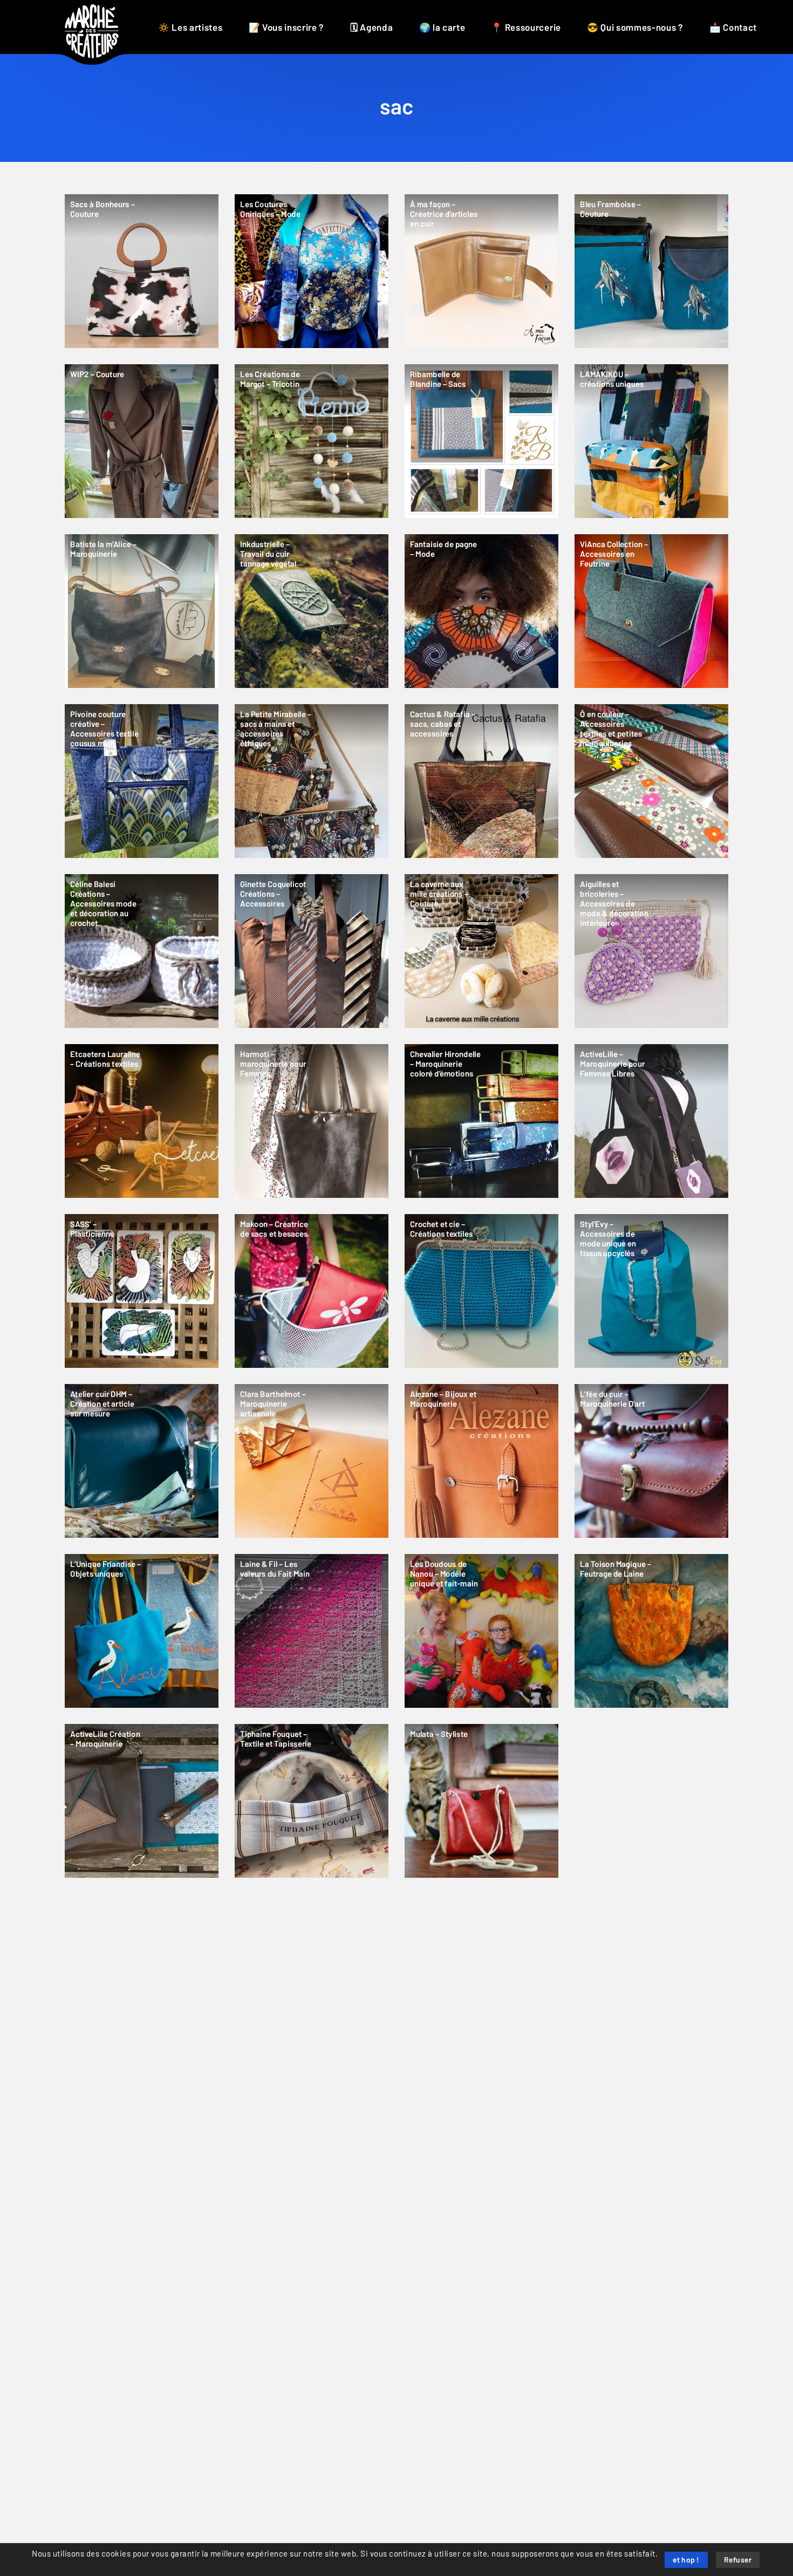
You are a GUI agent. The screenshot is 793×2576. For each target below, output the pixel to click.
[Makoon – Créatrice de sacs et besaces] (312, 1291)
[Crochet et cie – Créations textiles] (481, 1291)
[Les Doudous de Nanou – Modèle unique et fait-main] (481, 1631)
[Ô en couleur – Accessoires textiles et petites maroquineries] (651, 781)
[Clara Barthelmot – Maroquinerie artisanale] (312, 1461)
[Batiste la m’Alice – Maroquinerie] (142, 611)
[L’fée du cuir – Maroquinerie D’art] (651, 1461)
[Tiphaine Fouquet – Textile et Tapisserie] (312, 1801)
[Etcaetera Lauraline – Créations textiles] (142, 1121)
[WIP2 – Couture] (142, 441)
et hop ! (686, 2560)
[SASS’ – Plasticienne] (142, 1291)
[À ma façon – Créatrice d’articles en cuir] (481, 271)
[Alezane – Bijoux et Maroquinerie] (481, 1461)
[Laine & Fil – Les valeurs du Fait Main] (312, 1631)
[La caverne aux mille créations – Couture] (481, 951)
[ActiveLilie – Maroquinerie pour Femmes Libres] (651, 1121)
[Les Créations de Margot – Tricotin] (312, 441)
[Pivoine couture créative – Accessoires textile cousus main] (142, 781)
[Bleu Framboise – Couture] (651, 271)
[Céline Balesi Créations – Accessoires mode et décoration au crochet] (142, 951)
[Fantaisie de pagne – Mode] (481, 611)
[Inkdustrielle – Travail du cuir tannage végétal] (312, 611)
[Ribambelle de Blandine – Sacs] (481, 441)
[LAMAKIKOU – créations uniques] (651, 441)
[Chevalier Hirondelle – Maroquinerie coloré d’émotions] (481, 1121)
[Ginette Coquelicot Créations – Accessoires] (312, 951)
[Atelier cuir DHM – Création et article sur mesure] (142, 1461)
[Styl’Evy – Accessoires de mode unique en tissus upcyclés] (651, 1291)
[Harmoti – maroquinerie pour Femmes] (312, 1121)
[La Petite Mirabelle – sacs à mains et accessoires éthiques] (312, 781)
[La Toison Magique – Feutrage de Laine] (651, 1631)
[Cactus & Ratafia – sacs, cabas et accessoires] (481, 781)
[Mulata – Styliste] (481, 1801)
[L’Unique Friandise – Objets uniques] (142, 1631)
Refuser (738, 2560)
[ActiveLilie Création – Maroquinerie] (142, 1801)
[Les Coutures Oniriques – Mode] (312, 271)
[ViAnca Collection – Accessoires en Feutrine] (651, 611)
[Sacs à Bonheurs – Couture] (142, 271)
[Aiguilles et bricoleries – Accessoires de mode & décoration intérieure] (651, 951)
